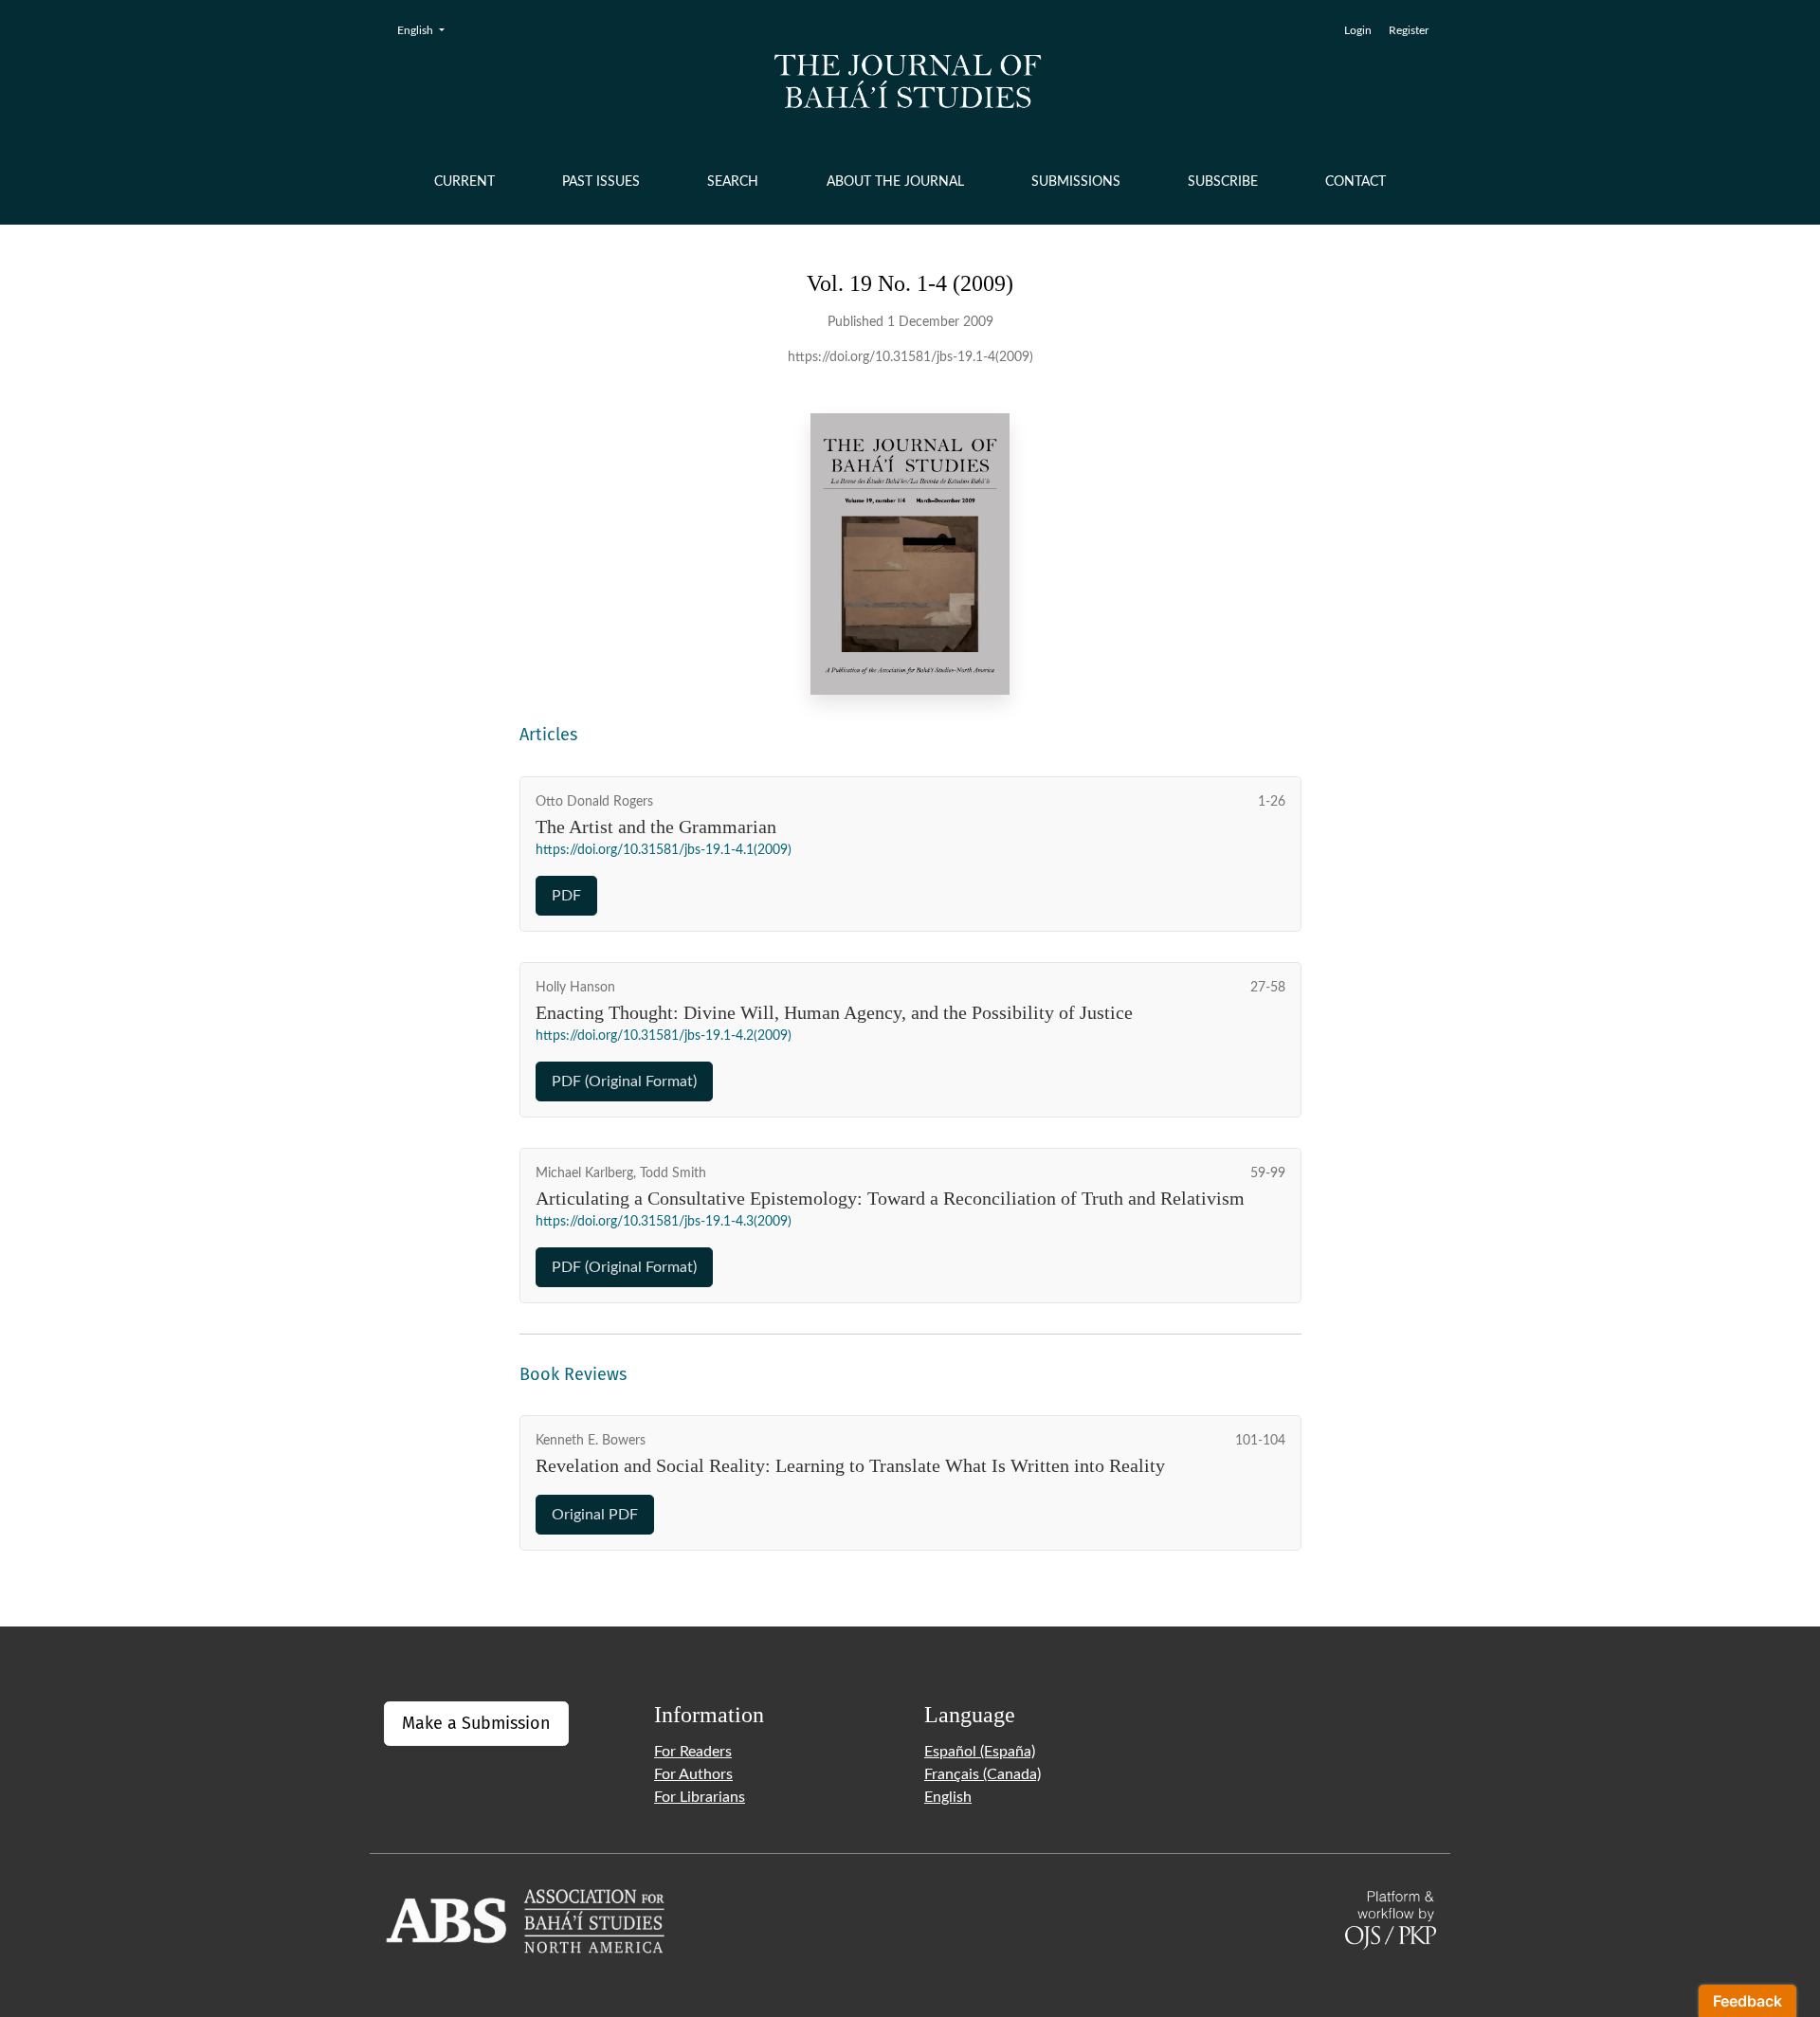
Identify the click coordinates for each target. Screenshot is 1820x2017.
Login (1358, 30)
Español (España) (980, 1752)
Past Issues (601, 182)
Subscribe (1223, 182)
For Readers (693, 1752)
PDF (566, 896)
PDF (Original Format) (624, 1081)
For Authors (693, 1774)
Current (464, 182)
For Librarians (700, 1797)
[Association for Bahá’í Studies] (526, 1919)
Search (733, 182)
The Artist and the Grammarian (656, 827)
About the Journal (895, 182)
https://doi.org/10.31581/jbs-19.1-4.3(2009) (664, 1222)
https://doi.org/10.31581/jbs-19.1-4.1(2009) (664, 850)
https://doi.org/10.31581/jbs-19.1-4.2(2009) (664, 1036)
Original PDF (595, 1515)
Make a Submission (476, 1723)
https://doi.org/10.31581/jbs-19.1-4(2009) (910, 357)
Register (1409, 30)
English (427, 30)
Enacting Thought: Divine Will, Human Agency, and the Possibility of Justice (834, 1012)
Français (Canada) (983, 1774)
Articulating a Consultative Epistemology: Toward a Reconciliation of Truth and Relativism (890, 1198)
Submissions (1076, 182)
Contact (1356, 182)
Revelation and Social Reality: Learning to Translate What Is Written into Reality (850, 1465)
